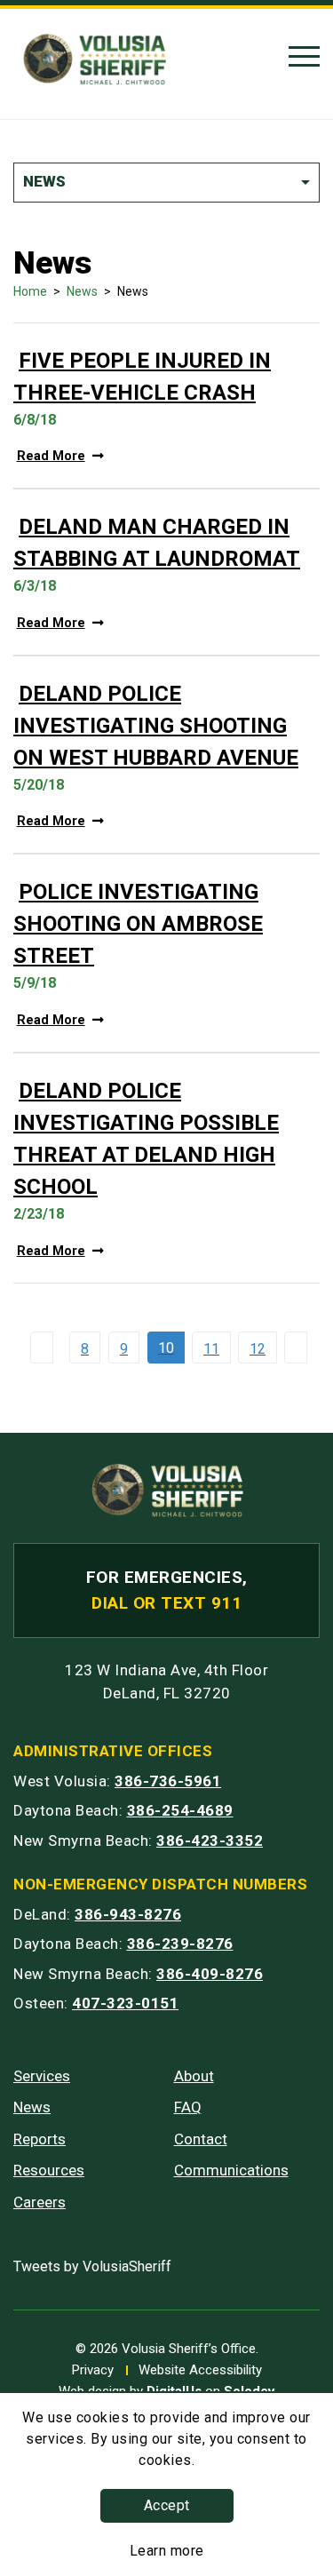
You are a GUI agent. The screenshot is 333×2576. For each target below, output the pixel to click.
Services (42, 2076)
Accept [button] (167, 2505)
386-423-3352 (210, 1841)
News (82, 291)
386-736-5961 (168, 1781)
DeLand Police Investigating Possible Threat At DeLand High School (146, 1139)
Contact (201, 2139)
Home (30, 291)
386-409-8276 (210, 1974)
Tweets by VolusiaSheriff (92, 2266)
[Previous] (46, 1348)
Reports (40, 2139)
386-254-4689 (180, 1810)
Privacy (93, 2370)
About (194, 2076)
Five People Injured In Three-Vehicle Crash (142, 377)
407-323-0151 (125, 2003)
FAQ (188, 2107)
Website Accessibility (200, 2370)
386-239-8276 (180, 1944)
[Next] (300, 1348)
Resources (49, 2170)
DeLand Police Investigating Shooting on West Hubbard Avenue (156, 726)
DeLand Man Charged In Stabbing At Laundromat (157, 543)
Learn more (167, 2551)
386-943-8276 (128, 1914)
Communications (231, 2170)
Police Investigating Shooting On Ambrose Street (138, 924)
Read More (51, 456)
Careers (40, 2202)
